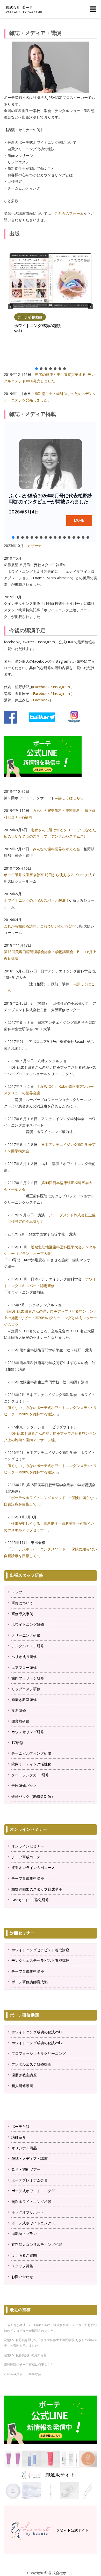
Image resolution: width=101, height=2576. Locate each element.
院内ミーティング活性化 (31, 1764)
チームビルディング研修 (31, 1753)
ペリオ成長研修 (24, 1657)
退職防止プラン (24, 2234)
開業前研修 (20, 1721)
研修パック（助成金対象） (33, 1796)
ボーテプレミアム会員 (30, 2180)
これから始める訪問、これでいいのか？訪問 (40, 926)
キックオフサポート (28, 2212)
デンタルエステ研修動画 (31, 2064)
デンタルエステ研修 (28, 1646)
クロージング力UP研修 (30, 1775)
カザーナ (34, 546)
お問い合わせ (22, 2277)
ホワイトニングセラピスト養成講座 (40, 1950)
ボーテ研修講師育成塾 (30, 1982)
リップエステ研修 (26, 1689)
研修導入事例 (22, 1614)
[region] (51, 307)
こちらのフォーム (69, 213)
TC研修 (17, 1743)
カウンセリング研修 (28, 1732)
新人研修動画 (22, 2086)
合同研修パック (24, 1785)
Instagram (61, 687)
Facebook (41, 687)
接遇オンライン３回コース (33, 1868)
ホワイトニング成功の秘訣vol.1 (38, 328)
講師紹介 (19, 2137)
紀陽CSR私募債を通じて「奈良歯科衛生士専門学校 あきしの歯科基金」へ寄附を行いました (51, 2343)
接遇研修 (19, 1710)
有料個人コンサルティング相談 (37, 2244)
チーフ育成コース (26, 1857)
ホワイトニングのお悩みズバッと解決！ (37, 900)
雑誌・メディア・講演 (30, 2158)
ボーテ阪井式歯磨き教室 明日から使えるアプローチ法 (48, 875)
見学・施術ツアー (26, 2169)
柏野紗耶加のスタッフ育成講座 (37, 1889)
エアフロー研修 (24, 1667)
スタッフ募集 (22, 2266)
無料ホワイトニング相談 (31, 2202)
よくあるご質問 (24, 2255)
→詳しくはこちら (69, 798)
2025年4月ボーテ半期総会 (22, 2374)
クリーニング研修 (26, 1635)
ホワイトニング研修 (28, 1624)
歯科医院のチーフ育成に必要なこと (29, 2364)
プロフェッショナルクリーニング (39, 2053)
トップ (17, 1592)
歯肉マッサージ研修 (28, 1678)
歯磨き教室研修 (24, 1699)
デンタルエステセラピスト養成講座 (40, 1960)
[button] (10, 307)
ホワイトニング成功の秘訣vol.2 (37, 2043)
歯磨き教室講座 (24, 2075)
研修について (22, 1603)
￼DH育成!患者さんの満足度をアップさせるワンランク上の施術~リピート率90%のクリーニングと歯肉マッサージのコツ (51, 1318)
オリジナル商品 (24, 2148)
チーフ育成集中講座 (28, 1878)
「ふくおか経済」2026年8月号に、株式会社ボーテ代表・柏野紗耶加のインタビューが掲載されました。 (50, 2328)
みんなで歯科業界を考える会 (56, 849)
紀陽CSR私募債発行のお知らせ (25, 2355)
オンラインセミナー (28, 1846)
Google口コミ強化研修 (30, 1900)
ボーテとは (20, 2126)
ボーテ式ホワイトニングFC (34, 2191)
